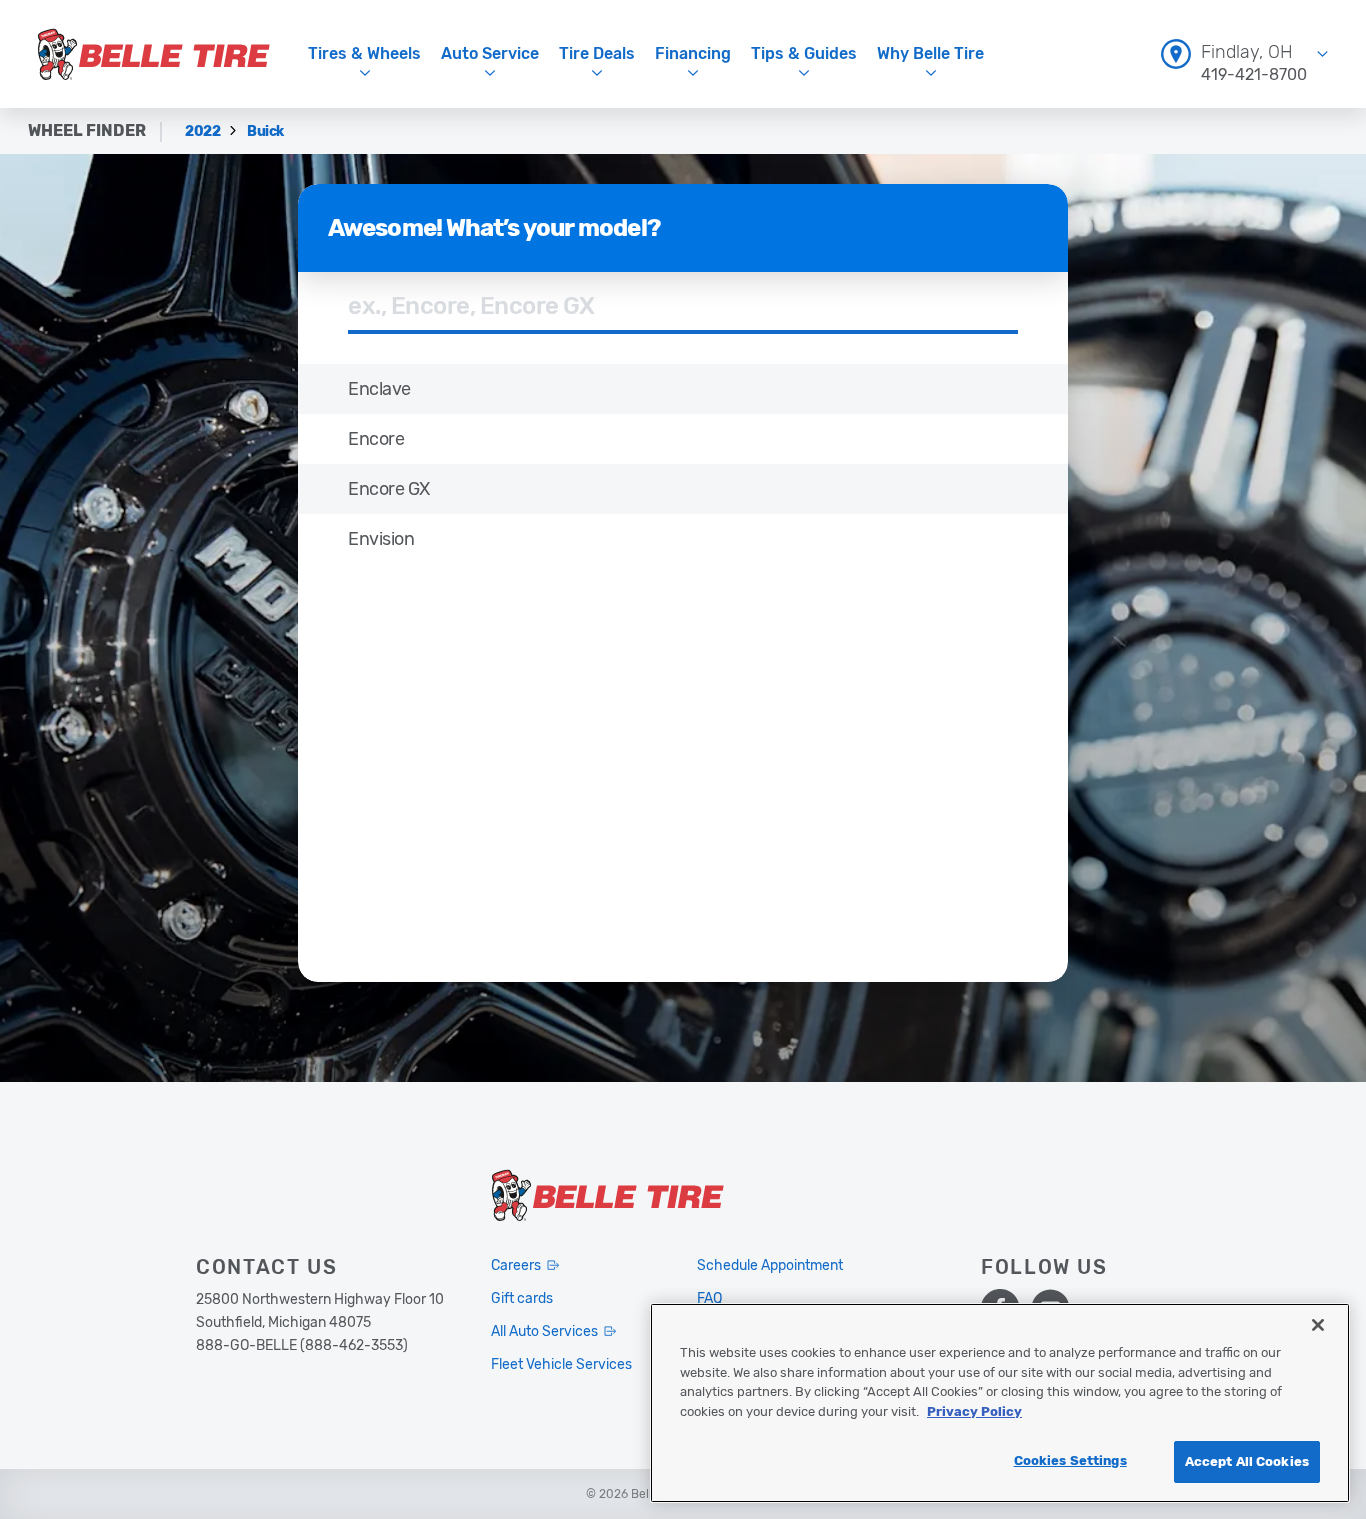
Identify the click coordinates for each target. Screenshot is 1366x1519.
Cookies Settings (1070, 1460)
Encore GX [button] (389, 489)
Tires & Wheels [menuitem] (364, 53)
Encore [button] (376, 439)
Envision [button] (381, 539)
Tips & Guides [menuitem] (804, 53)
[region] (1000, 1403)
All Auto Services (544, 1331)
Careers (516, 1265)
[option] (683, 389)
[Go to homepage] (154, 54)
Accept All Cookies (1247, 1461)
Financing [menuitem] (693, 53)
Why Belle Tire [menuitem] (930, 53)
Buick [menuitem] (265, 131)
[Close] (1318, 1325)
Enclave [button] (379, 389)
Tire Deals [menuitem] (597, 53)
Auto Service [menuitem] (490, 53)
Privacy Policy (974, 1411)
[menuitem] (1244, 53)
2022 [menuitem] (204, 131)
